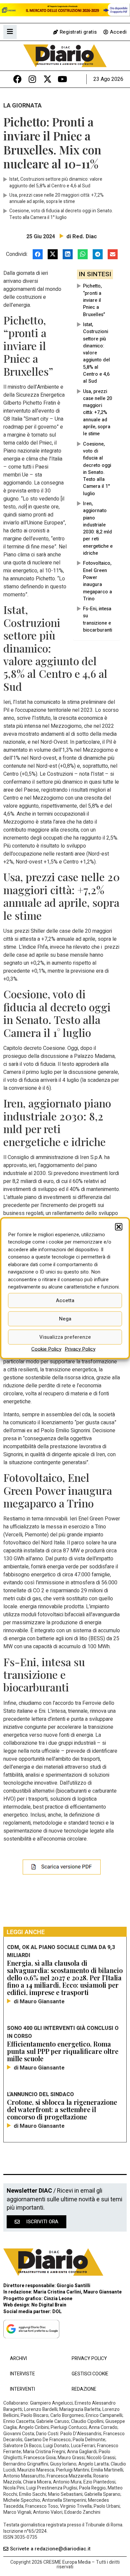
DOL (57, 2312)
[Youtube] (62, 79)
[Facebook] (17, 79)
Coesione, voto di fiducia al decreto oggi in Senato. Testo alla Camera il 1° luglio (97, 469)
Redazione (84, 2389)
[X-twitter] (47, 79)
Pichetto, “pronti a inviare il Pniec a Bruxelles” (94, 300)
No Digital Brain (49, 2305)
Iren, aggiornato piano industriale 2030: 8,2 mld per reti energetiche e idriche (98, 528)
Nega (65, 1319)
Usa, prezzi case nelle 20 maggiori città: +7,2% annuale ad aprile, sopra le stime (97, 413)
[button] (119, 1227)
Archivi (18, 2359)
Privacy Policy (80, 1349)
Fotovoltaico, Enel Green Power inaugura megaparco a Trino (97, 581)
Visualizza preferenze (65, 1337)
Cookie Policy (46, 1349)
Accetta (65, 1300)
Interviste (22, 2374)
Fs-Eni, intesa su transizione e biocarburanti (97, 619)
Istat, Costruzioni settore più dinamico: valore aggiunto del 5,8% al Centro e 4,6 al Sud (96, 353)
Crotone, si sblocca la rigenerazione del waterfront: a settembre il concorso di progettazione (62, 2109)
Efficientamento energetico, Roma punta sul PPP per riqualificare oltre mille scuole (63, 2051)
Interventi (22, 2389)
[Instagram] (32, 79)
